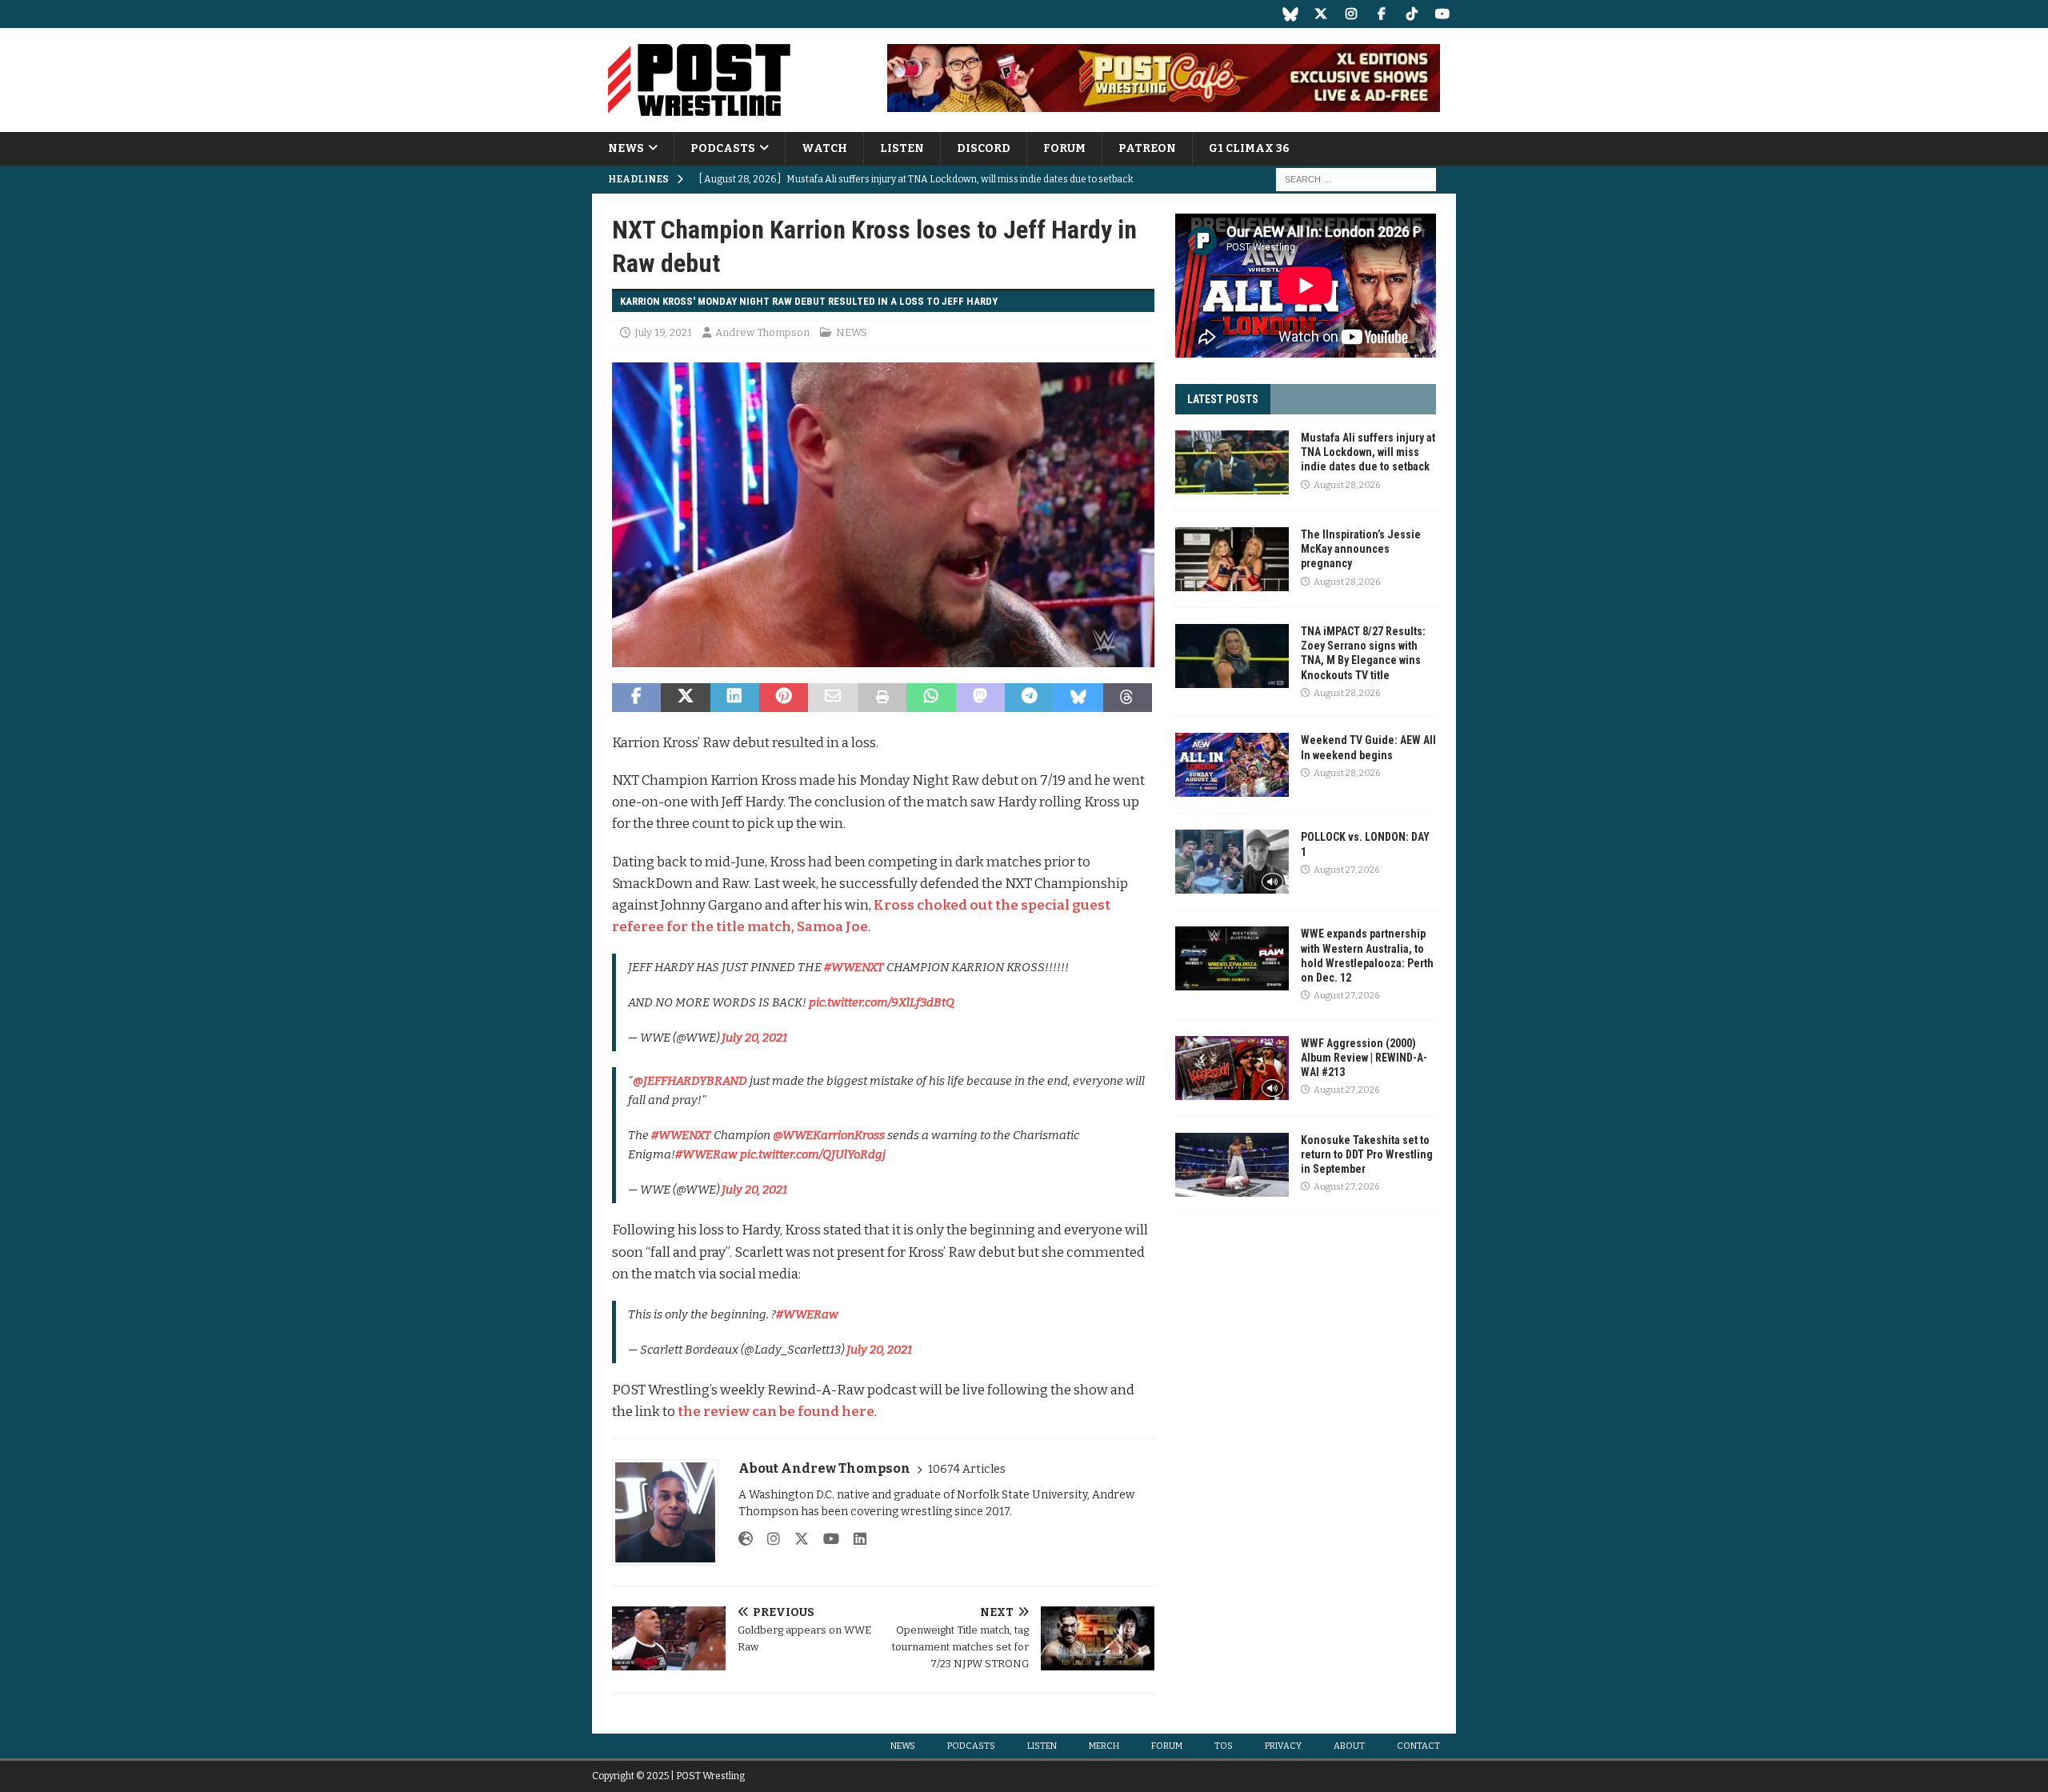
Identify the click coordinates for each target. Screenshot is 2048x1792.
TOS (1224, 1746)
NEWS (626, 148)
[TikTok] (1412, 14)
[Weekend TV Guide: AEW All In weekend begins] (1232, 765)
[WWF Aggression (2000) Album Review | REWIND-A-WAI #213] (1232, 1068)
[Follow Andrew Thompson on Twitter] (796, 1539)
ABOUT (1349, 1746)
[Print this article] (882, 698)
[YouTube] (1442, 14)
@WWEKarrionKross (829, 1135)
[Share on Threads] (1128, 698)
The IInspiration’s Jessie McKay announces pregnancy (1361, 549)
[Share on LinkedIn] (735, 698)
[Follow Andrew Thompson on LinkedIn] (854, 1539)
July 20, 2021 (754, 1038)
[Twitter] (1320, 14)
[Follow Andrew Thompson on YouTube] (825, 1539)
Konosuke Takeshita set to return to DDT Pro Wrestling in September (1367, 1154)
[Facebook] (1381, 14)
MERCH (1104, 1746)
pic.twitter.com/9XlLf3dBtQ (882, 1002)
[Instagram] (1351, 14)
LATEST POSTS (1223, 399)
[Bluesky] (1290, 14)
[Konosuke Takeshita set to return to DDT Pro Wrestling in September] (1232, 1165)
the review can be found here (776, 1412)
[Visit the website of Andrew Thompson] (746, 1539)
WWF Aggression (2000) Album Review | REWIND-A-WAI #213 (1364, 1058)
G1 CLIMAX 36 (1249, 148)
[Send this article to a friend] (832, 698)
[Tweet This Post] (685, 698)
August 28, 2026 (1347, 485)
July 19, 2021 (663, 332)
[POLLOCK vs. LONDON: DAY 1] (1232, 862)
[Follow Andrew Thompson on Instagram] (768, 1539)
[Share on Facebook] (636, 698)
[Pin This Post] (784, 698)
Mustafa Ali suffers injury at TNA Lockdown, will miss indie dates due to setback (1368, 452)
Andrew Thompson (762, 332)
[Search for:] (1356, 180)
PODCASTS (723, 148)
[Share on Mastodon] (980, 698)
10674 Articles (967, 1469)
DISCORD (984, 148)
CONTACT (1418, 1746)
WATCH (824, 148)
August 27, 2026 (1346, 870)
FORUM (1064, 148)
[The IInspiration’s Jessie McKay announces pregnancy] (1232, 559)
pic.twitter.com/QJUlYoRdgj (813, 1154)
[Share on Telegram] (1029, 698)
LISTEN (902, 148)
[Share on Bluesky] (1078, 698)
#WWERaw (706, 1154)
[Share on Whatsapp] (931, 698)
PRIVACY (1283, 1746)
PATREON (1147, 148)
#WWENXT (854, 967)
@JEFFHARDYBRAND (690, 1081)
